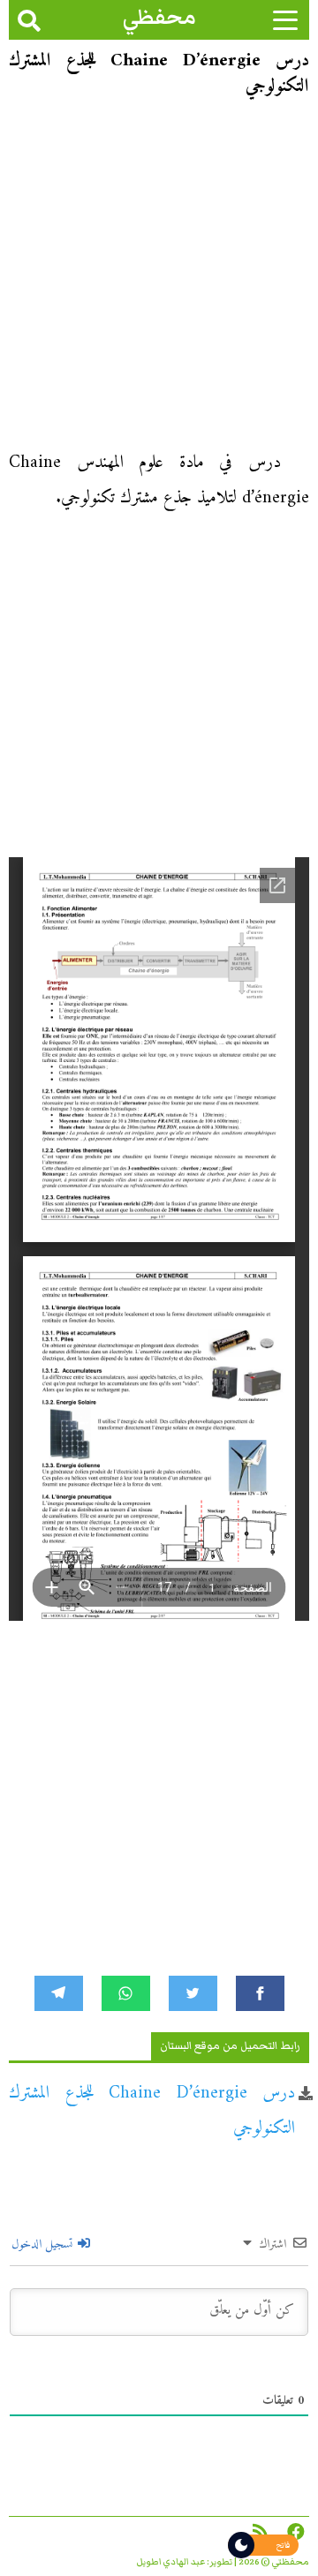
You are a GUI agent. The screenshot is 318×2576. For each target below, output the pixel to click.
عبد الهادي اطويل (171, 2562)
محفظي (159, 17)
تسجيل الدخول (44, 2245)
